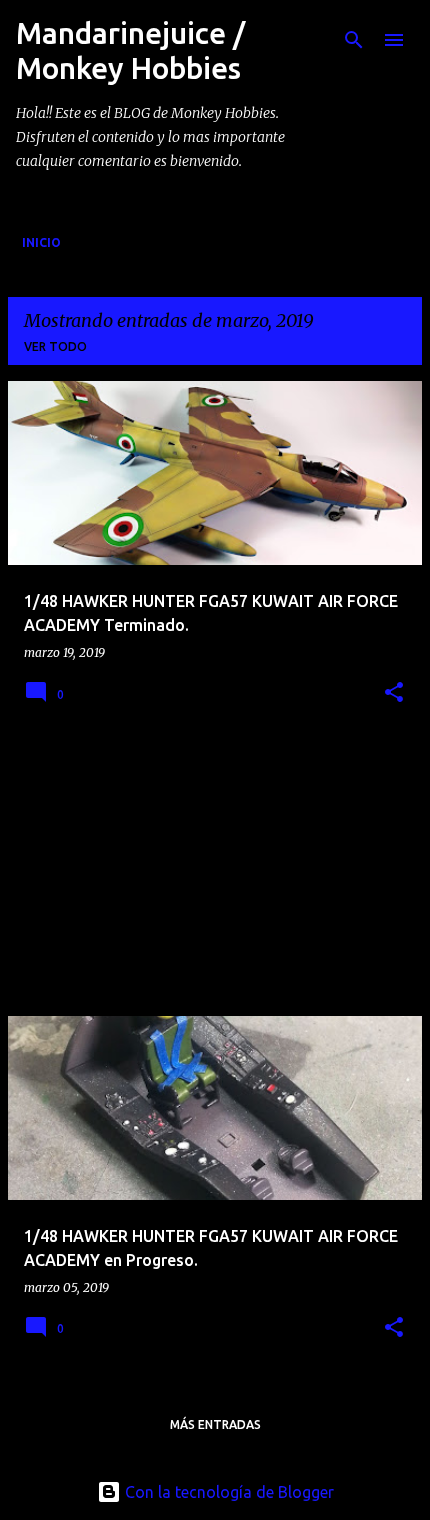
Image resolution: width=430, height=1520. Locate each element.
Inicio (41, 242)
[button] (394, 693)
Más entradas (215, 1424)
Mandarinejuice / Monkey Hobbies (130, 50)
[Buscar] (354, 40)
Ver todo (55, 346)
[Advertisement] (158, 872)
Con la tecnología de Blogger (227, 1492)
